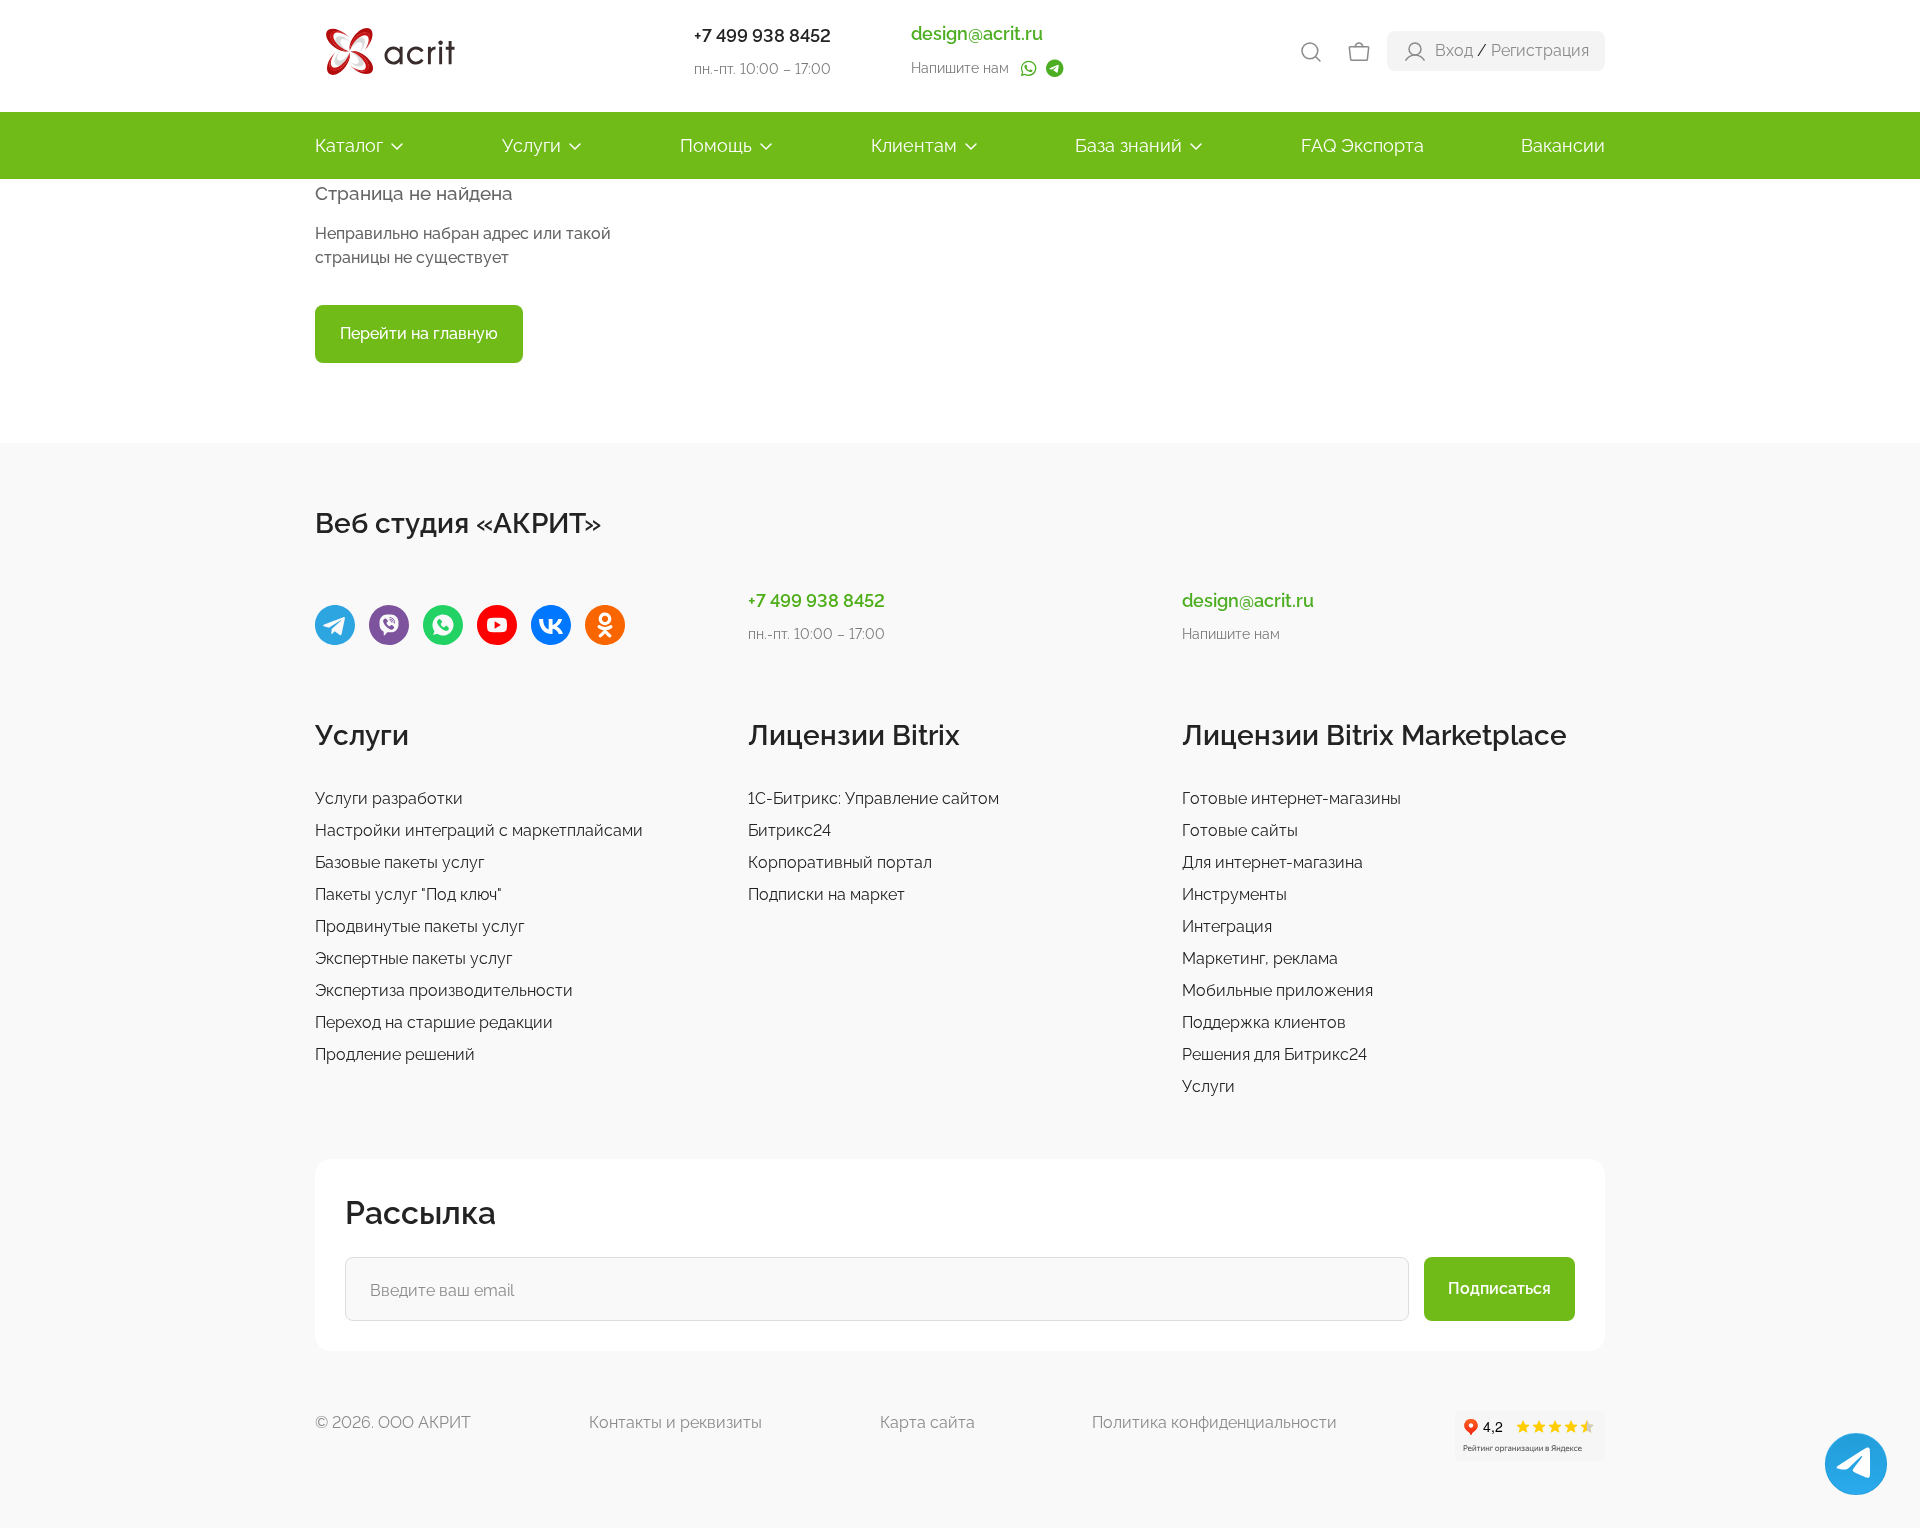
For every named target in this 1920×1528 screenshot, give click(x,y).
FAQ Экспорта (1362, 145)
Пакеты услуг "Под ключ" (408, 894)
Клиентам (914, 145)
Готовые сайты (1240, 830)
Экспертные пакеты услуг (413, 958)
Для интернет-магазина (1272, 862)
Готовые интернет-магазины (1291, 798)
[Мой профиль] (1415, 50)
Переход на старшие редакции (434, 1022)
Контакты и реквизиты (675, 1422)
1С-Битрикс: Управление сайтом (873, 798)
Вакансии (1563, 145)
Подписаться (1499, 1288)
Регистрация (1540, 50)
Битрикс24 (789, 830)
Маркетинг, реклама (1260, 958)
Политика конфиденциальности (1214, 1422)
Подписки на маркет (826, 894)
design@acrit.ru (977, 33)
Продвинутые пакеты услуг (419, 926)
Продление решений (395, 1054)
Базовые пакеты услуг (399, 862)
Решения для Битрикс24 (1274, 1054)
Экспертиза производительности (444, 990)
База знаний (1128, 145)
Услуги (531, 145)
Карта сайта (927, 1422)
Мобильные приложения (1277, 990)
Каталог (349, 145)
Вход (1454, 50)
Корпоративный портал (840, 862)
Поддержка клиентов (1264, 1022)
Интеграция (1227, 926)
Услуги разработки (389, 798)
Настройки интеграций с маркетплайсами (479, 830)
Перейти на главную (419, 333)
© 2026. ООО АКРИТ (393, 1422)
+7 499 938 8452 (762, 35)
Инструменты (1234, 894)
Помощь (716, 145)
